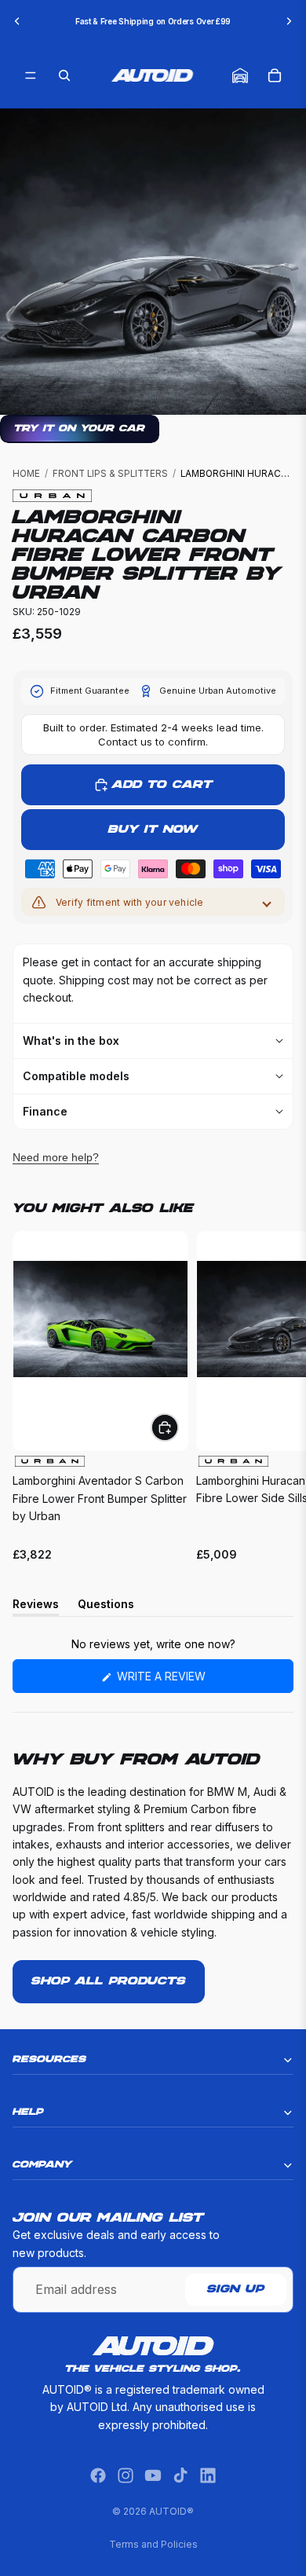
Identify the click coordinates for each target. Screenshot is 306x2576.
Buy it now (153, 830)
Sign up (236, 2290)
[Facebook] (98, 2475)
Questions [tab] (106, 1607)
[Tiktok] (180, 2475)
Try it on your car (80, 429)
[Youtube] (153, 2475)
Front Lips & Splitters (110, 474)
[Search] (64, 75)
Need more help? (56, 1157)
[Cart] (275, 75)
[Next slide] (289, 21)
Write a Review (186, 1681)
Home (26, 474)
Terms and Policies (153, 2544)
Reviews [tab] (36, 1607)
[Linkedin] (208, 2475)
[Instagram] (126, 2475)
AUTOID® (171, 2511)
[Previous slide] (17, 21)
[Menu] (31, 75)
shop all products (109, 1981)
